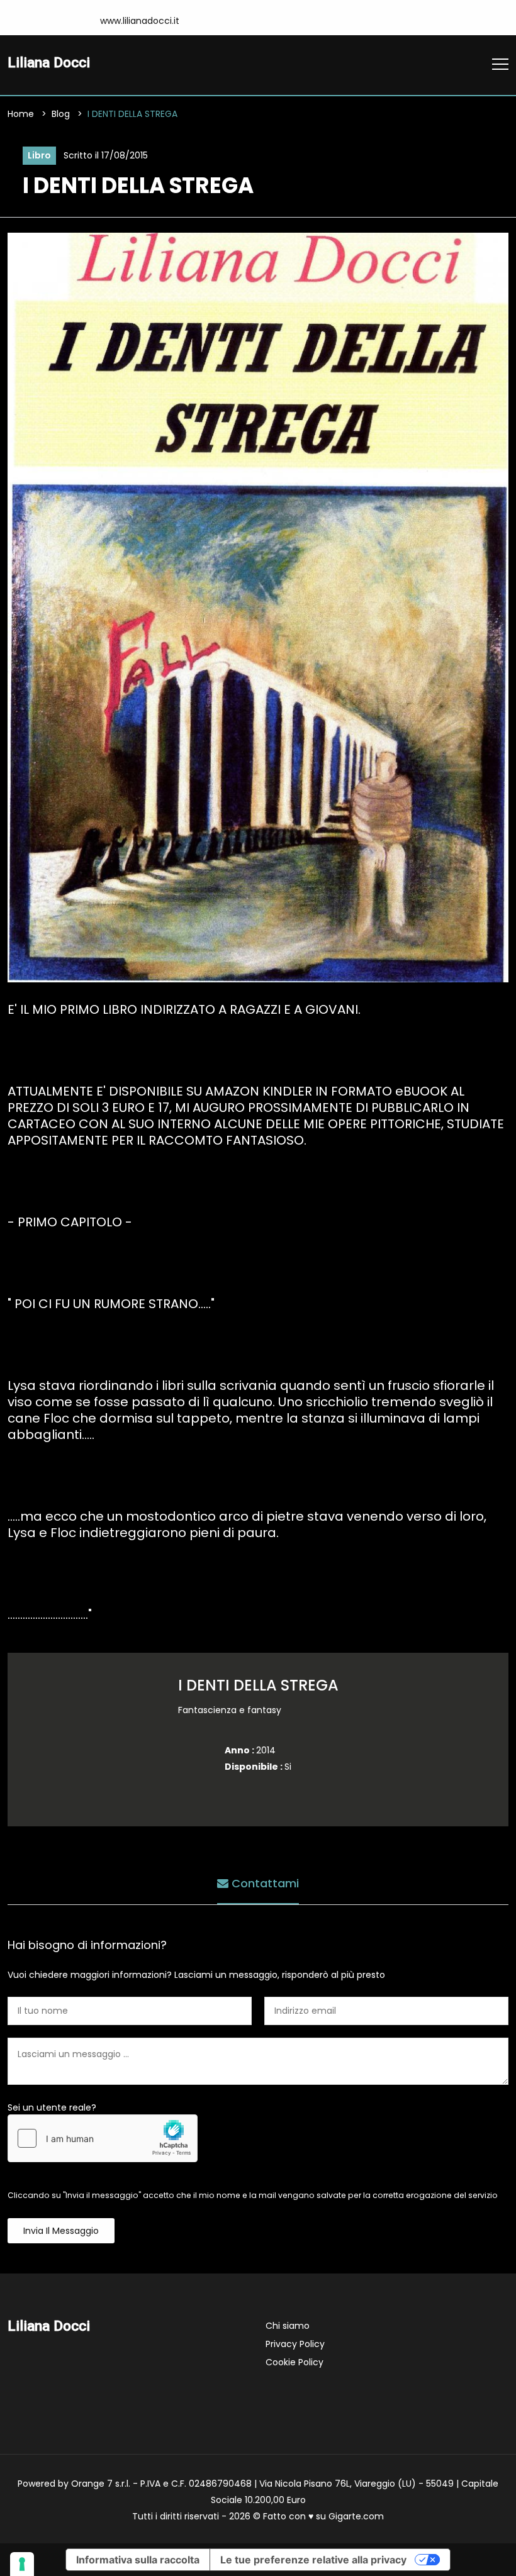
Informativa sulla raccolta (138, 2560)
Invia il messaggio (61, 2231)
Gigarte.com (356, 2516)
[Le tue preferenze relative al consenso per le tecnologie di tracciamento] (22, 2564)
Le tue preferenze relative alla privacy (313, 2560)
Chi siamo (288, 2326)
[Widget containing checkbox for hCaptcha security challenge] (103, 2138)
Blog (61, 114)
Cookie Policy (294, 2362)
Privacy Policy (295, 2344)
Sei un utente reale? (52, 2107)
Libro (39, 155)
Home (21, 114)
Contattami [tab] (264, 1883)
